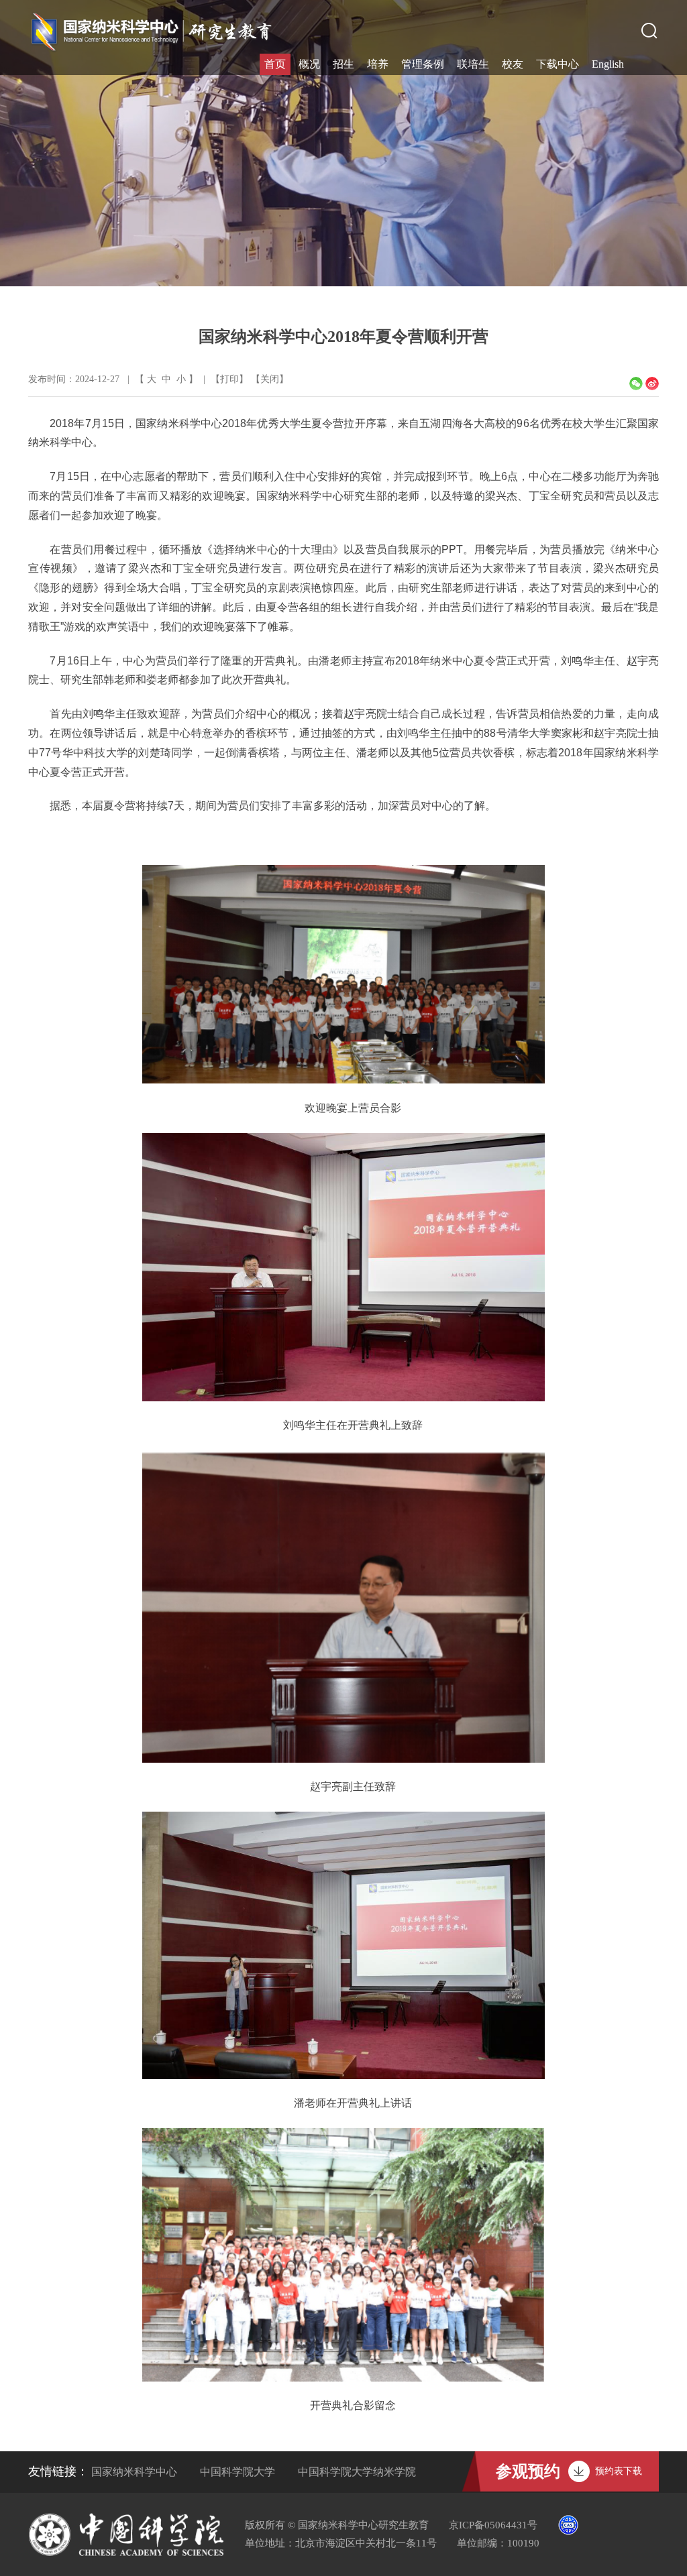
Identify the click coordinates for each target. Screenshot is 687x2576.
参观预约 (528, 2471)
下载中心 (558, 64)
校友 (513, 64)
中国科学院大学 (237, 2472)
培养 (378, 64)
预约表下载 (619, 2471)
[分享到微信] (636, 384)
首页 (275, 64)
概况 (309, 64)
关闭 (270, 379)
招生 (343, 64)
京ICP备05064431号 (493, 2525)
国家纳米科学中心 (134, 2472)
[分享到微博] (652, 384)
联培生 (473, 64)
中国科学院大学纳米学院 (357, 2472)
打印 (229, 379)
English (608, 64)
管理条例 (423, 64)
